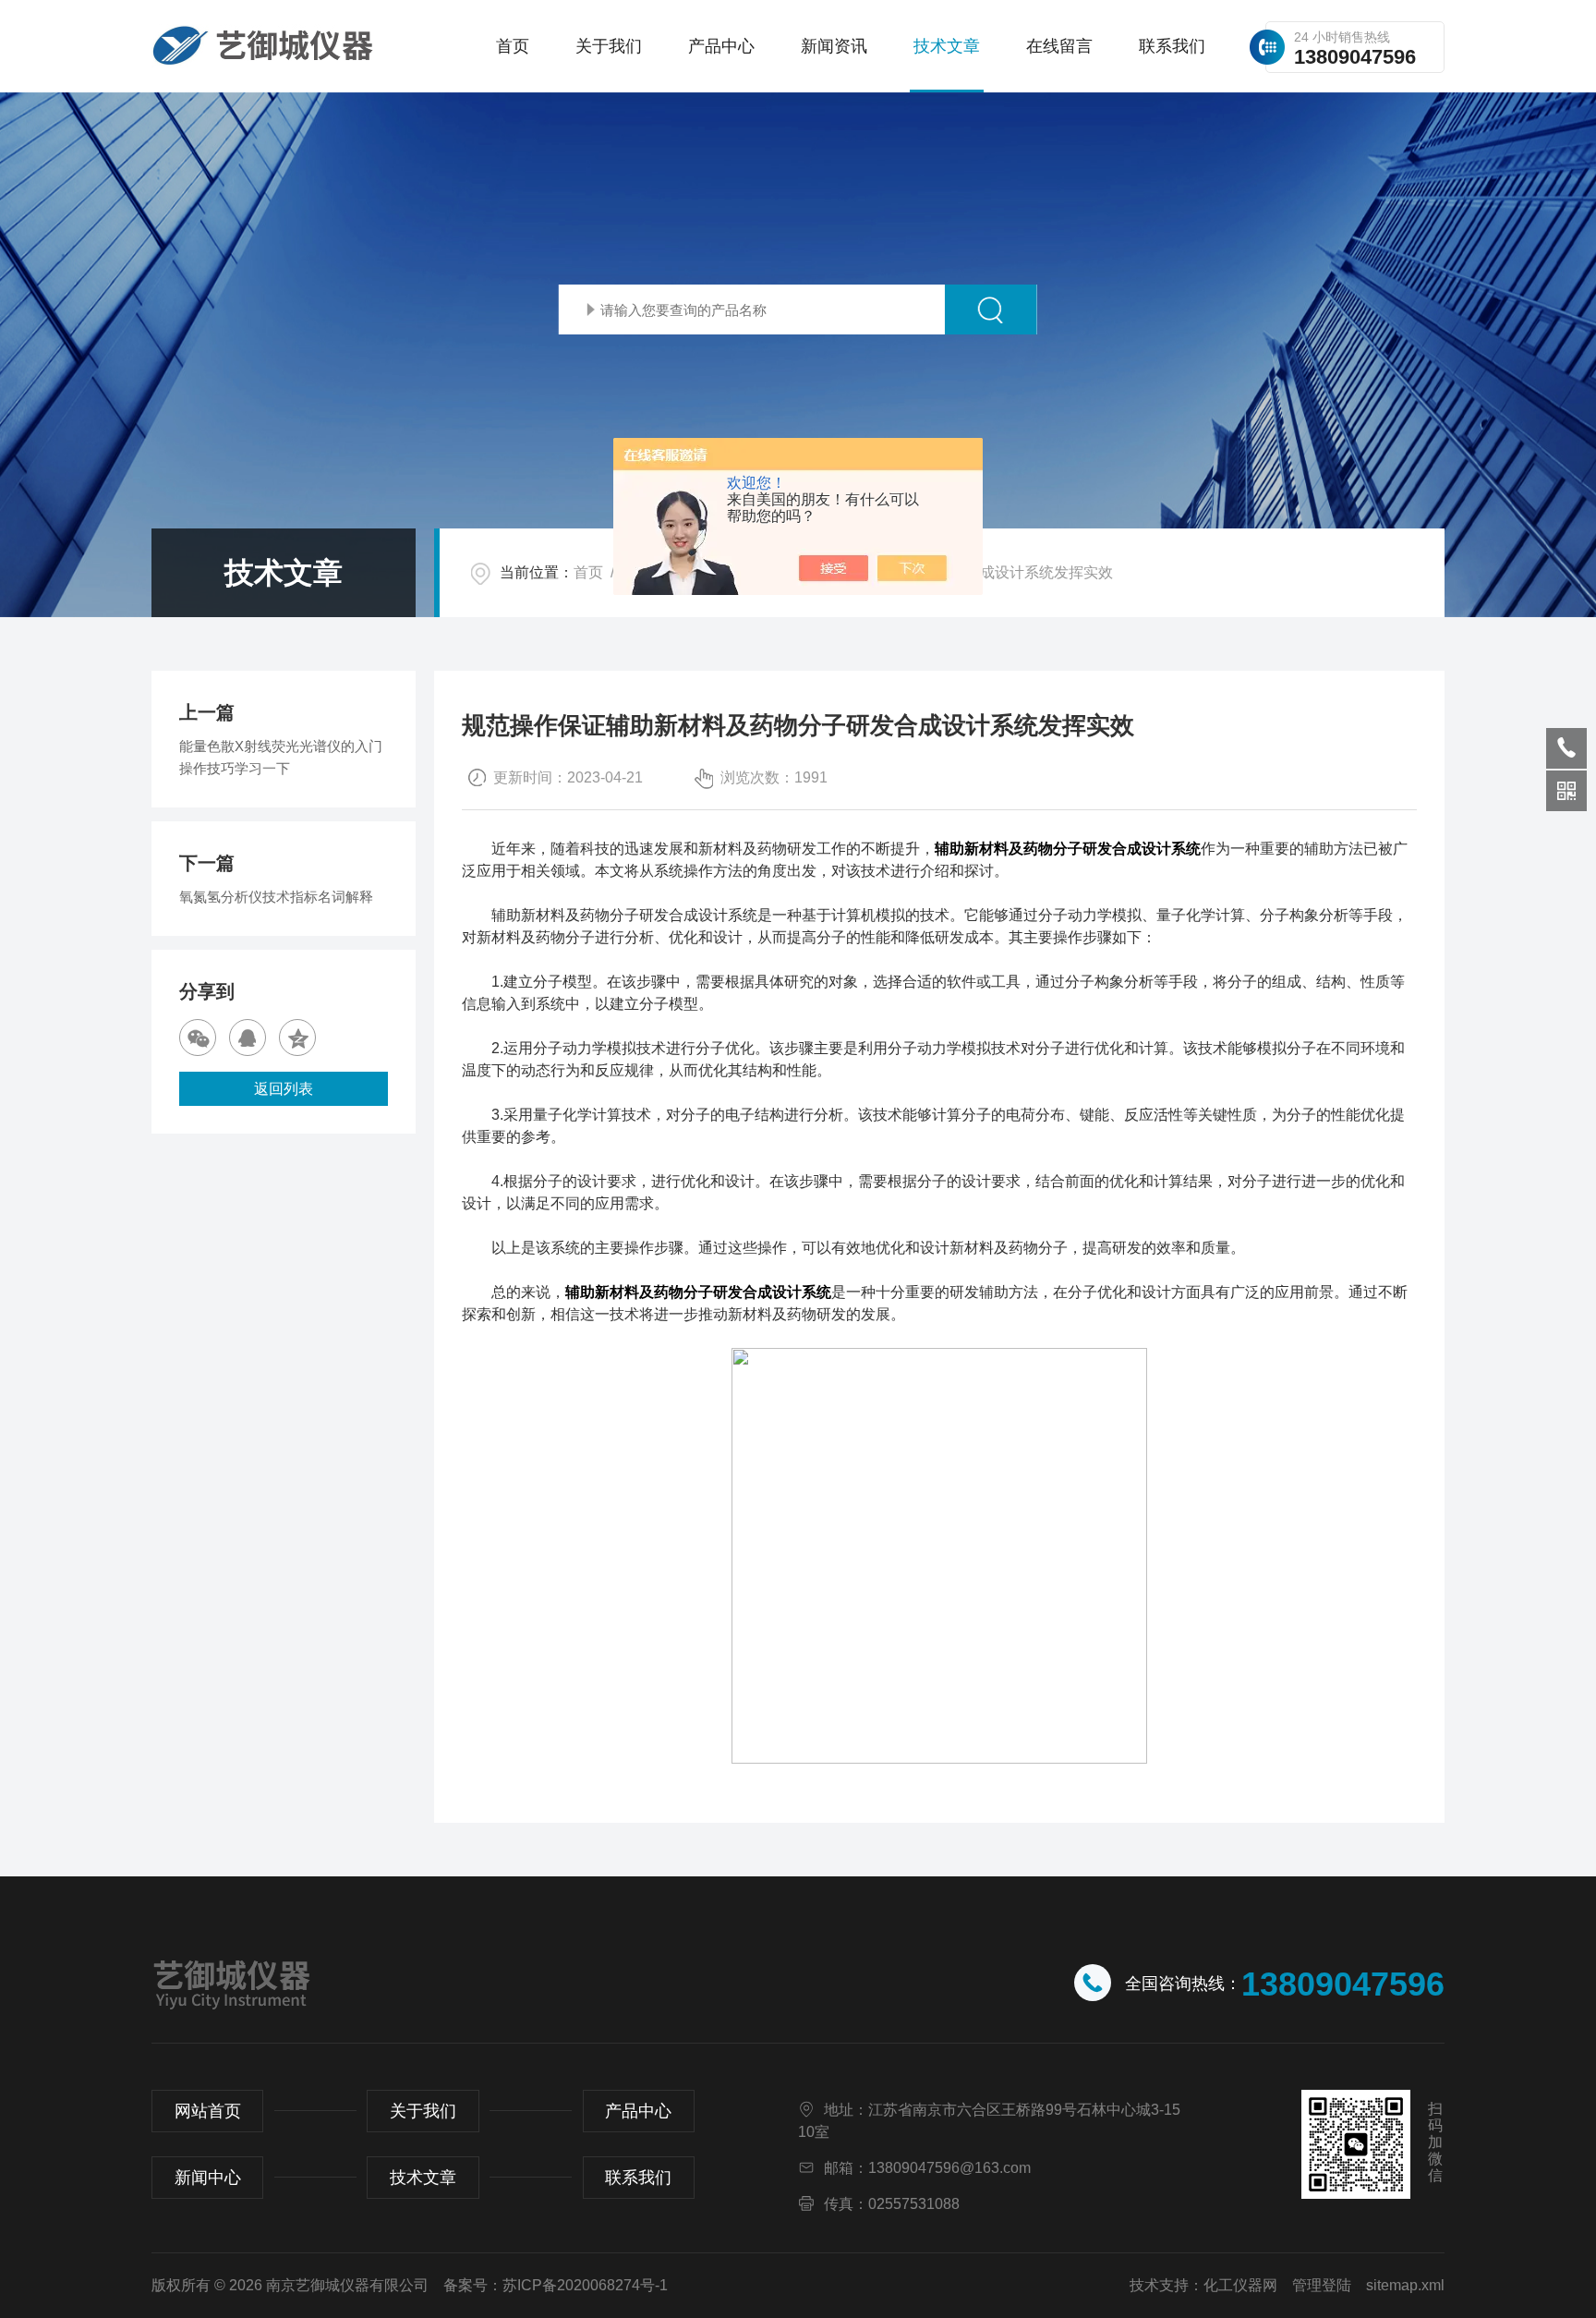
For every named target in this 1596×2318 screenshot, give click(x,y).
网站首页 (208, 2111)
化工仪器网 (1240, 2285)
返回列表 (284, 1089)
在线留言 (1059, 46)
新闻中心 (208, 2178)
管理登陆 (1322, 2285)
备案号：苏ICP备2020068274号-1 (556, 2285)
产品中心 (721, 46)
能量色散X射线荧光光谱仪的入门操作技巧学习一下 (281, 757)
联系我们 (1172, 46)
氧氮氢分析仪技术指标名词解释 (276, 897)
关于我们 (609, 46)
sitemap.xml (1405, 2285)
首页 (513, 46)
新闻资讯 (834, 46)
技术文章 (947, 46)
